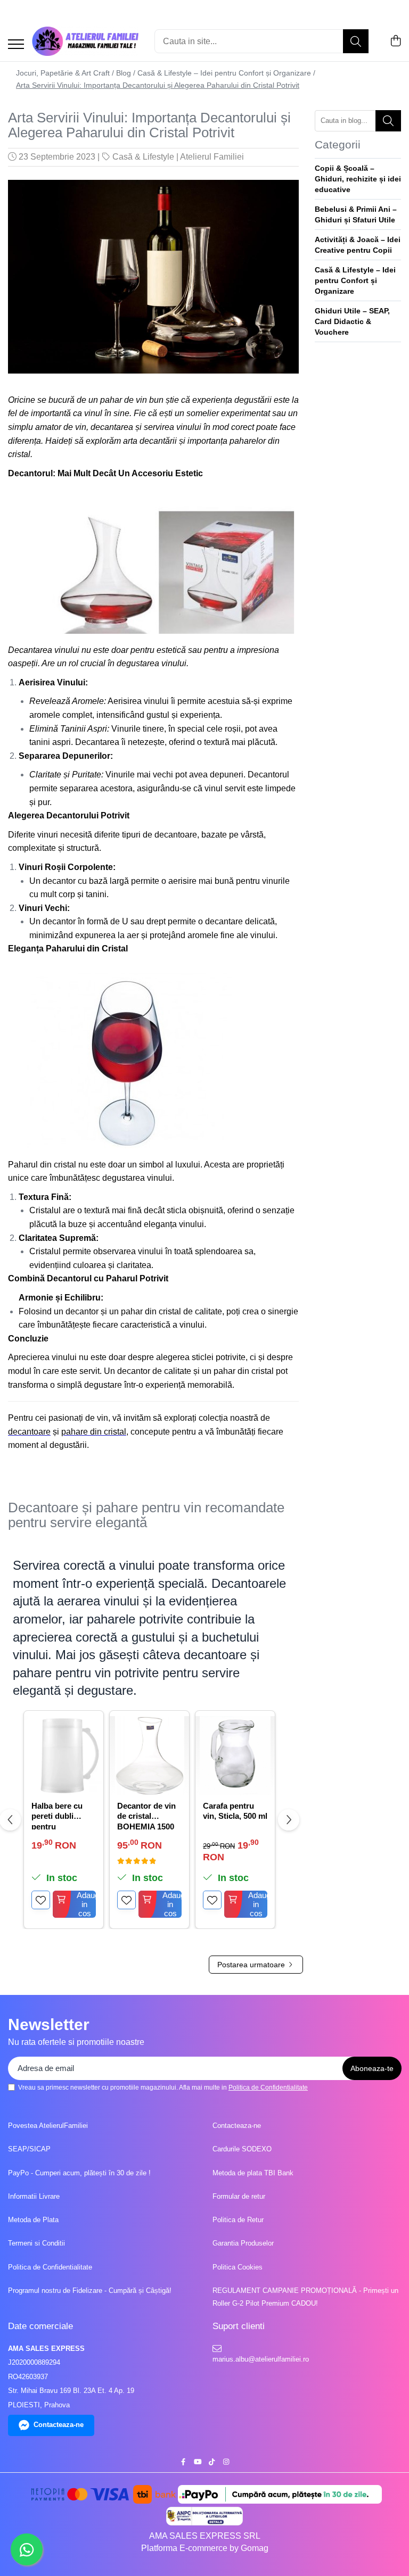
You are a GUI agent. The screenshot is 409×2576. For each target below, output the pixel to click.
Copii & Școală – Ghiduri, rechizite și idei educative (358, 179)
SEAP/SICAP (29, 2149)
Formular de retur (239, 2196)
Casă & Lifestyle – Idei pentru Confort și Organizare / (226, 73)
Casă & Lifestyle (143, 157)
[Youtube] (197, 2462)
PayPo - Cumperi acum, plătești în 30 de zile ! (79, 2173)
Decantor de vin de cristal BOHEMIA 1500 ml (146, 1815)
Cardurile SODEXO (242, 2149)
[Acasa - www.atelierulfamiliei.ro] (85, 41)
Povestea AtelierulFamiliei (48, 2126)
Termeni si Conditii (36, 2243)
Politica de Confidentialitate (268, 2088)
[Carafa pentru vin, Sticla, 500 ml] (235, 1756)
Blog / (126, 73)
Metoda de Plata (33, 2220)
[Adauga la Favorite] (41, 1900)
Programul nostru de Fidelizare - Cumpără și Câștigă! (90, 2291)
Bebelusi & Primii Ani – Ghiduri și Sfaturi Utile (356, 214)
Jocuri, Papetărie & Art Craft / (65, 73)
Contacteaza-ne (237, 2126)
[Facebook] (183, 2462)
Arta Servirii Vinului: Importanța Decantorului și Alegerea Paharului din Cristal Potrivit (158, 85)
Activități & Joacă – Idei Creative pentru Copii (358, 245)
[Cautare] (356, 41)
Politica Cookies (238, 2267)
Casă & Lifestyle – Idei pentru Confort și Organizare (355, 280)
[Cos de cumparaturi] (395, 42)
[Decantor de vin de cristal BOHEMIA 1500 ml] (149, 1756)
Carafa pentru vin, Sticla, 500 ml (235, 1811)
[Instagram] (226, 2462)
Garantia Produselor (243, 2243)
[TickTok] (212, 2462)
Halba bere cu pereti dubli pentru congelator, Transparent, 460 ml (62, 1815)
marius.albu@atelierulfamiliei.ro (260, 2359)
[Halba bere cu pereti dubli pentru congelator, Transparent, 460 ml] (64, 1756)
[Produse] (16, 45)
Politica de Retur (238, 2220)
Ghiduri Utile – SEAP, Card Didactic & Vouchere (352, 321)
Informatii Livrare (34, 2196)
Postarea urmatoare (252, 1965)
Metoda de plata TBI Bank (253, 2173)
